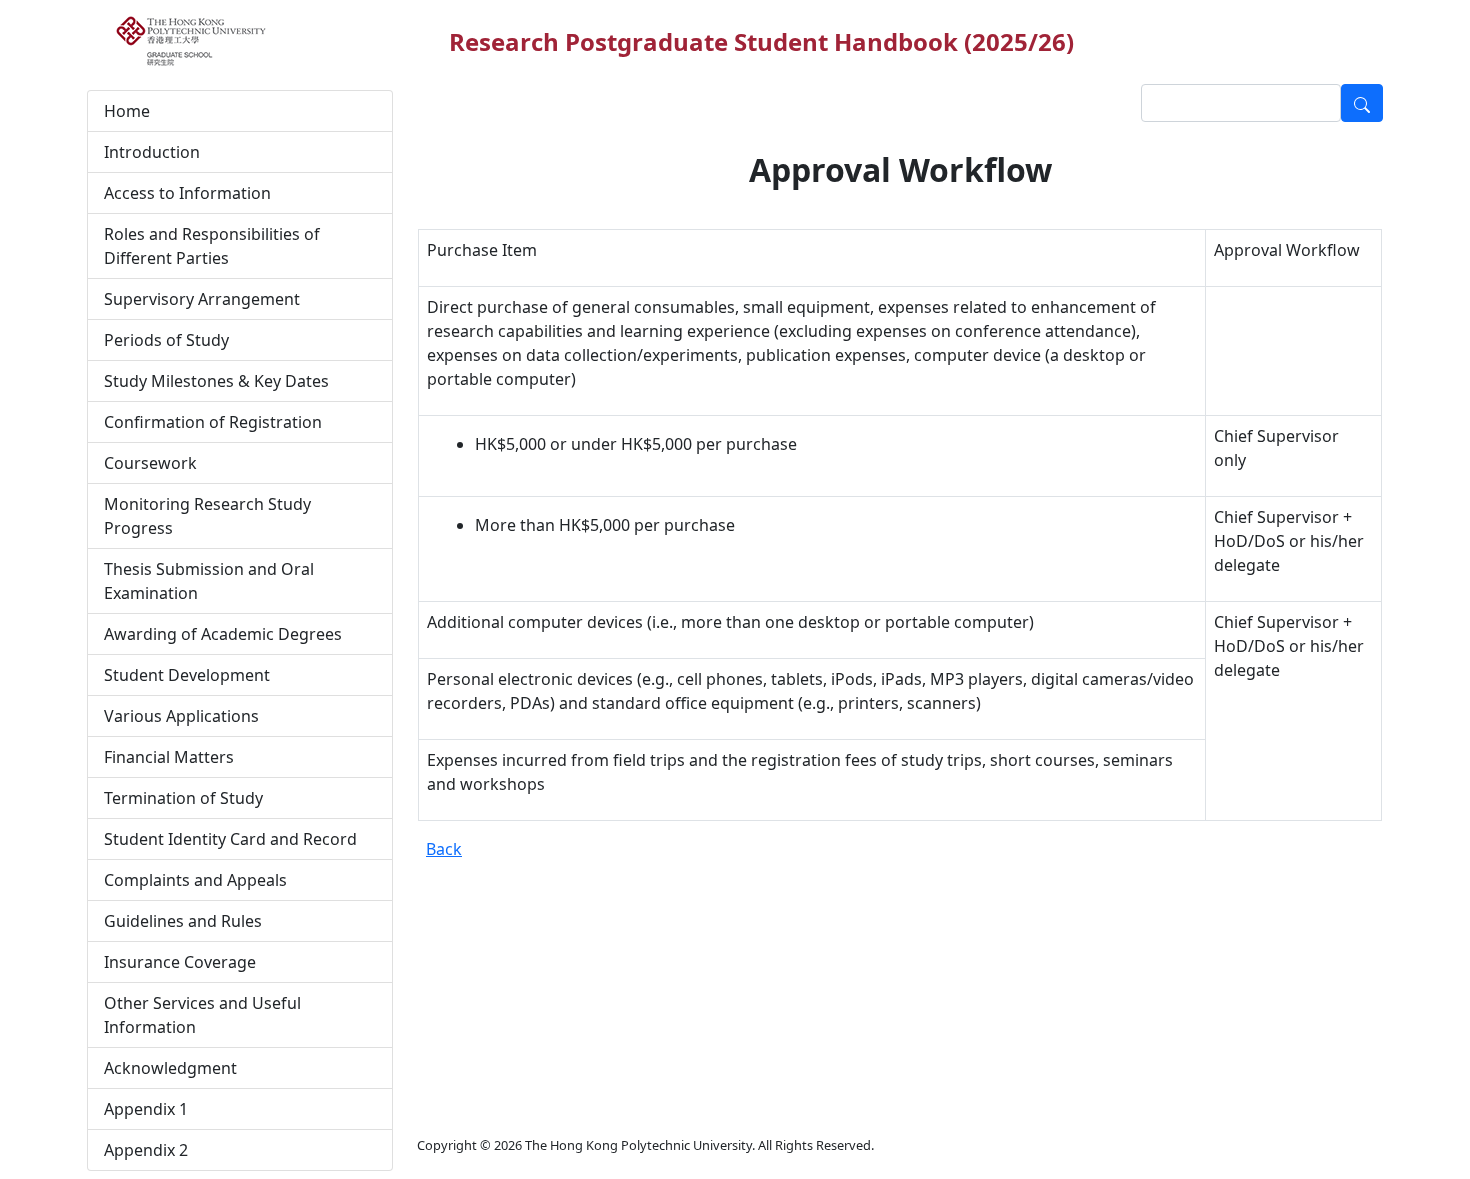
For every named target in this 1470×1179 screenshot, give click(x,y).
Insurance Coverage (180, 962)
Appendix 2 (146, 1150)
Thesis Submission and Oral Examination (209, 581)
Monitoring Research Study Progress (207, 516)
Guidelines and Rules (183, 921)
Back (444, 849)
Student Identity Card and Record (230, 839)
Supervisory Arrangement (202, 299)
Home (127, 111)
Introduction (152, 152)
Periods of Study (166, 340)
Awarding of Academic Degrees (223, 634)
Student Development (187, 675)
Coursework (150, 463)
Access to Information (187, 193)
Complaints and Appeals (195, 880)
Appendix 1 (146, 1109)
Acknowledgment (170, 1068)
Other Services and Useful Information (202, 1015)
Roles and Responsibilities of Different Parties (212, 246)
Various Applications (181, 716)
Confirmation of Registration (213, 422)
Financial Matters (169, 757)
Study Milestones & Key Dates (216, 381)
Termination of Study (183, 798)
